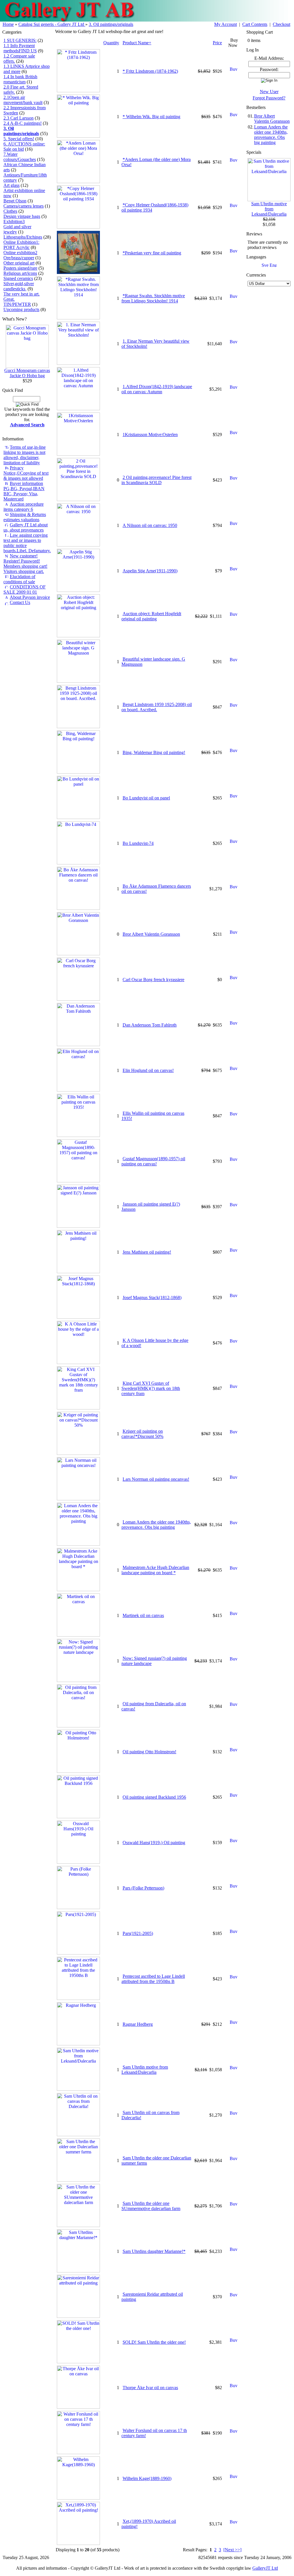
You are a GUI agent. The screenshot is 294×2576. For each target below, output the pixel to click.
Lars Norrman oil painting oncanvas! (156, 1479)
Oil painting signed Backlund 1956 (154, 1797)
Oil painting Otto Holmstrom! (149, 1752)
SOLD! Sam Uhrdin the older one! (154, 2342)
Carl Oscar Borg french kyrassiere (153, 980)
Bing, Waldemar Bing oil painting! (154, 752)
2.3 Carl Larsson (19, 118)
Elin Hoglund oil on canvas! (148, 1070)
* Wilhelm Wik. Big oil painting (151, 117)
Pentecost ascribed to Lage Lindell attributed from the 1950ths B (153, 1979)
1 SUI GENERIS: (20, 40)
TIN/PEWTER (17, 304)
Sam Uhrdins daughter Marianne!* (154, 2251)
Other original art (19, 263)
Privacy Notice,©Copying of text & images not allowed (26, 473)
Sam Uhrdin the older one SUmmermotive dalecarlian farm (151, 2206)
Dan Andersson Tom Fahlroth (150, 1025)
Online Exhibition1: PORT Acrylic (21, 245)
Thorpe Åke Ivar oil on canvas (150, 2388)
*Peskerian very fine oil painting (152, 253)
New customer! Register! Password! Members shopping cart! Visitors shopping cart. (25, 564)
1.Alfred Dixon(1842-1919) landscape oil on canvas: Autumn (157, 389)
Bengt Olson (15, 201)
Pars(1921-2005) (138, 1933)
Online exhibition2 (20, 253)
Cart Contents (255, 24)
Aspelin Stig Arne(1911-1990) (150, 571)
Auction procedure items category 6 (24, 507)
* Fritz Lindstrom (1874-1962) (150, 71)
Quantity (111, 43)
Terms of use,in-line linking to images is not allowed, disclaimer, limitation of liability (25, 455)
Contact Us (20, 602)
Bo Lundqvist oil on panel (146, 798)
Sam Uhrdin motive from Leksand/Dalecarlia (145, 2070)
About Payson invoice (30, 597)
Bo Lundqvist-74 (138, 843)
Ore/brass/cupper (19, 258)
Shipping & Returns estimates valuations (25, 517)
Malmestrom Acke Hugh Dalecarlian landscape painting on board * (155, 1570)
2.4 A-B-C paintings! (23, 123)
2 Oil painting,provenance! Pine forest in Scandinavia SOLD (156, 480)
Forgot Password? (269, 98)
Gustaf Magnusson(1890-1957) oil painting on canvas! (153, 1161)
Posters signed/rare (20, 268)
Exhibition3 (14, 221)
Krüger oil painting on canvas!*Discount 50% (142, 1434)
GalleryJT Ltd (265, 2568)
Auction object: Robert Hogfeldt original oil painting (151, 616)
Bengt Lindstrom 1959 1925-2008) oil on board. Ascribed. (157, 707)
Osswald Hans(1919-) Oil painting (154, 1843)
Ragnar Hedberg (138, 2024)
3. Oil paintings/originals (111, 24)
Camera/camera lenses (24, 206)
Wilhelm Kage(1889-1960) (147, 2478)
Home (8, 24)
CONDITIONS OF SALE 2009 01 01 (25, 589)
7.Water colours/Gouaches (20, 157)
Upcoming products (21, 309)
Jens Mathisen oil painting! (147, 1252)
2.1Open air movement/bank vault (23, 100)
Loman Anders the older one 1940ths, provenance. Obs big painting (156, 1525)
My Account (226, 24)
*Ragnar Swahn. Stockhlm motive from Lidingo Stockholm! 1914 (153, 298)
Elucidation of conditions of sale (19, 579)
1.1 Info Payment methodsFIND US (20, 48)
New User (269, 92)
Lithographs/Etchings (23, 237)
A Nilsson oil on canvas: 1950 (150, 525)
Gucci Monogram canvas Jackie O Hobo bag (27, 373)
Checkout (282, 24)
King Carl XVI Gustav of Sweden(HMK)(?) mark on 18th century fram (151, 1388)
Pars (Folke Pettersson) (143, 1888)
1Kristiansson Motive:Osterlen (150, 435)
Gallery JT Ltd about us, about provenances (26, 527)
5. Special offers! (19, 139)
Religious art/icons (20, 273)
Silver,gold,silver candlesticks (19, 286)
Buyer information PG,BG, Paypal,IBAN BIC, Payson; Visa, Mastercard (24, 491)
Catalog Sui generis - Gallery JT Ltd (52, 24)
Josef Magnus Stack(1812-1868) (152, 1297)
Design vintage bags (22, 216)
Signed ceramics (18, 278)
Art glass (11, 185)
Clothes (10, 211)
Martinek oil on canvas (143, 1615)
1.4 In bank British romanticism (20, 79)
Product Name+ (137, 43)
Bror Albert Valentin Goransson (151, 934)
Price (217, 43)
